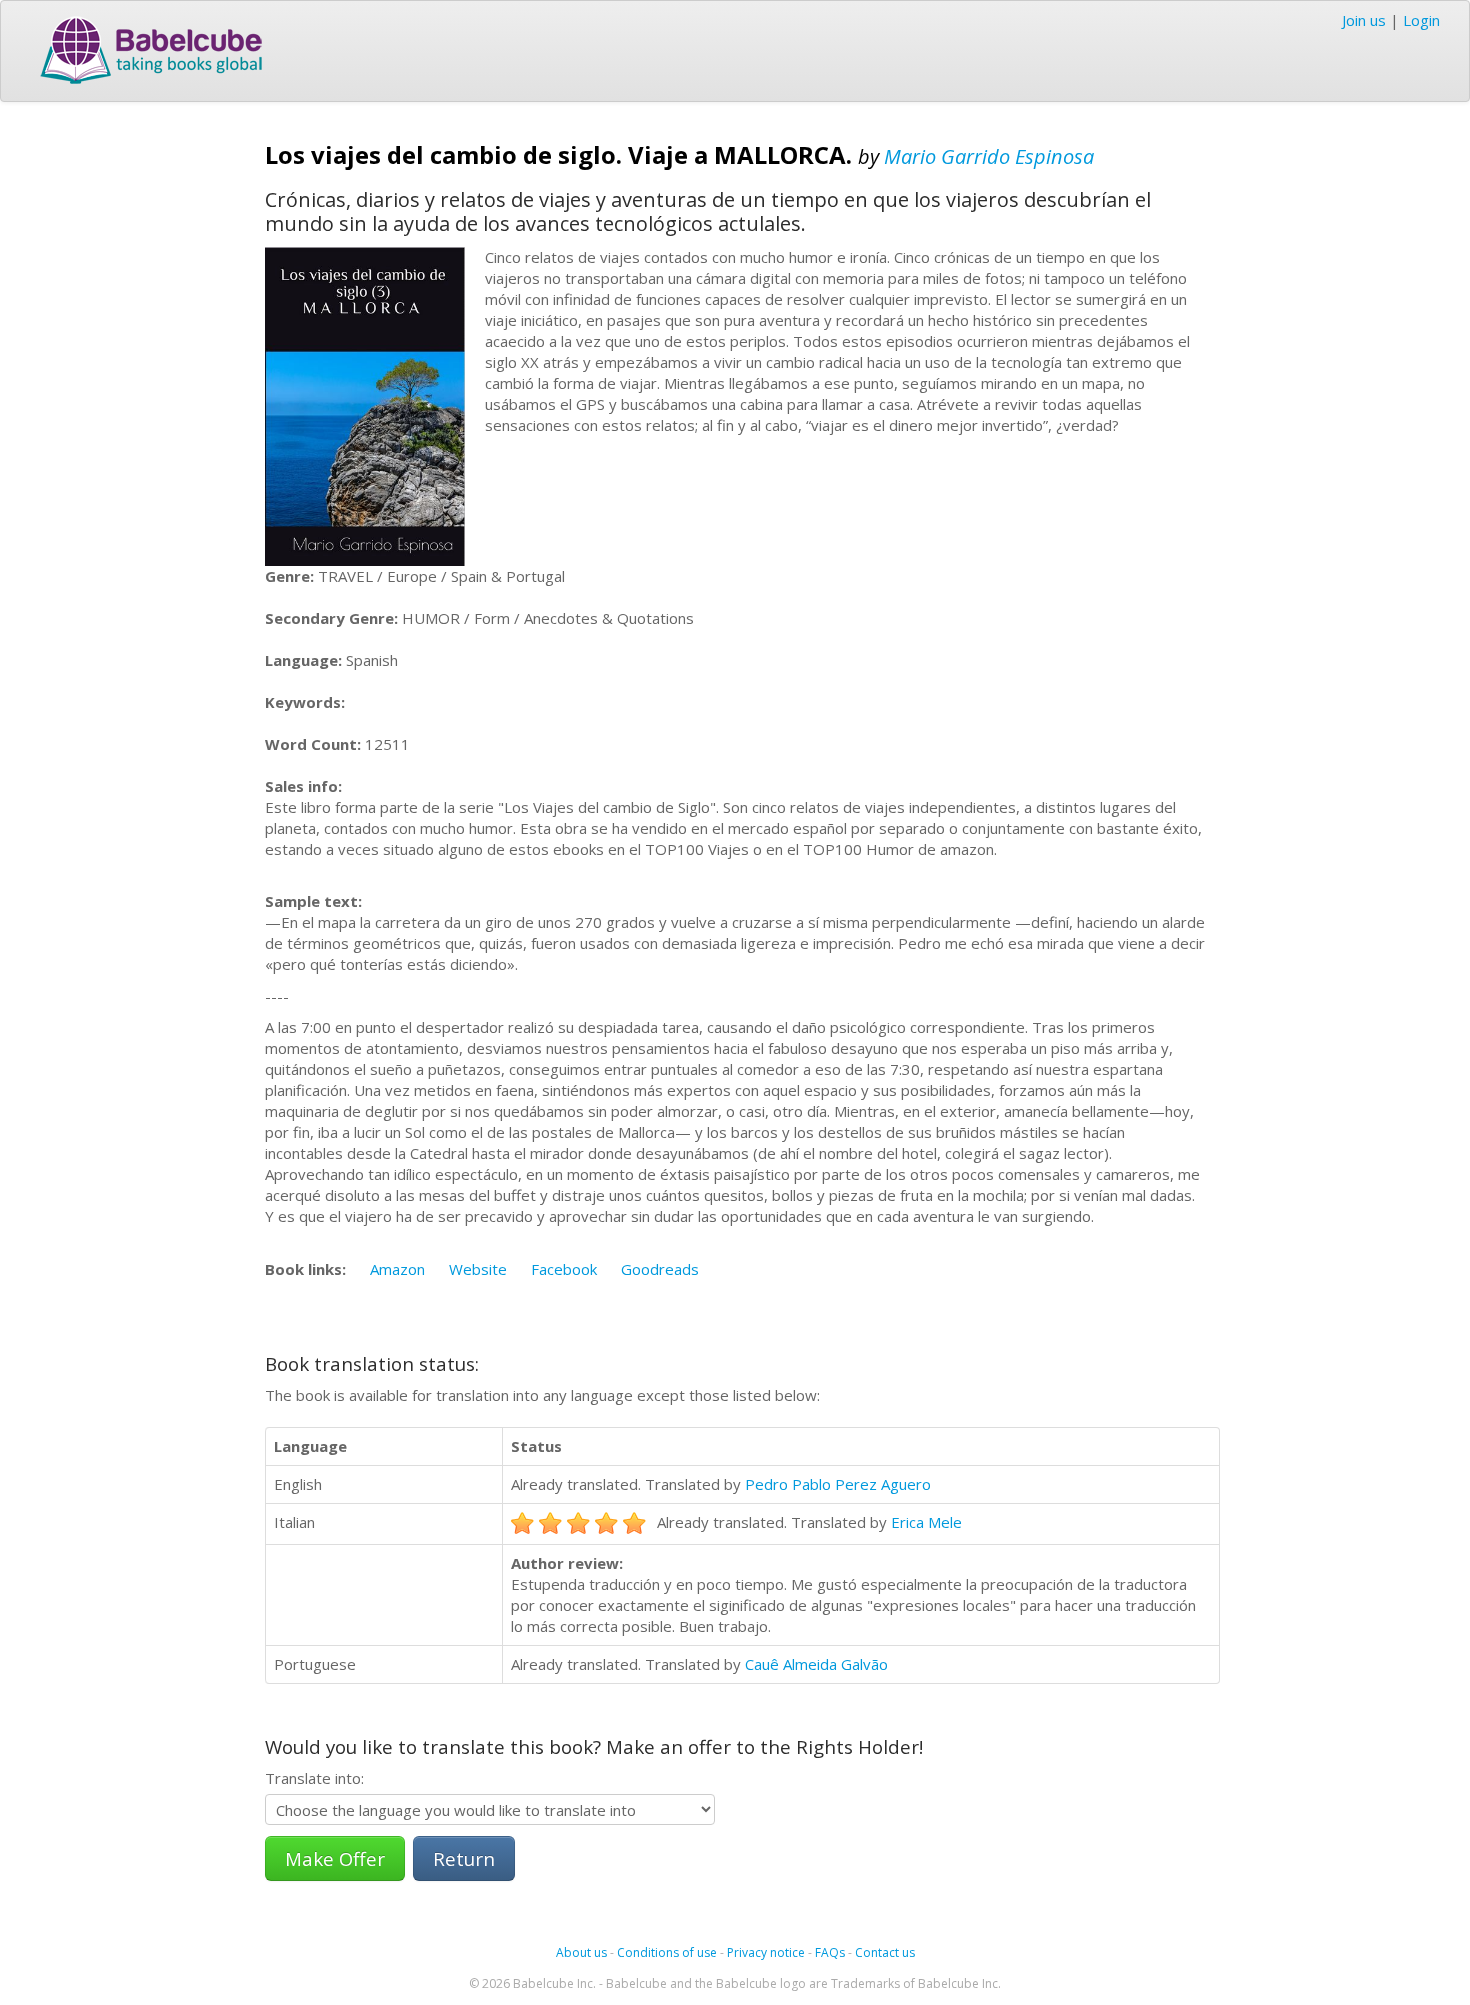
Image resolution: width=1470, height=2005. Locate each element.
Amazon (397, 1269)
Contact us (885, 1952)
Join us (1364, 20)
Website (478, 1269)
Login (1421, 20)
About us (581, 1952)
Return (464, 1858)
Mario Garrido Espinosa (989, 156)
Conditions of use (667, 1952)
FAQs (830, 1952)
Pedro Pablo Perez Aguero (838, 1484)
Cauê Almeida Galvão (816, 1664)
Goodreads (660, 1269)
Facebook (564, 1269)
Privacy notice (766, 1952)
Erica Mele (926, 1522)
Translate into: (314, 1778)
